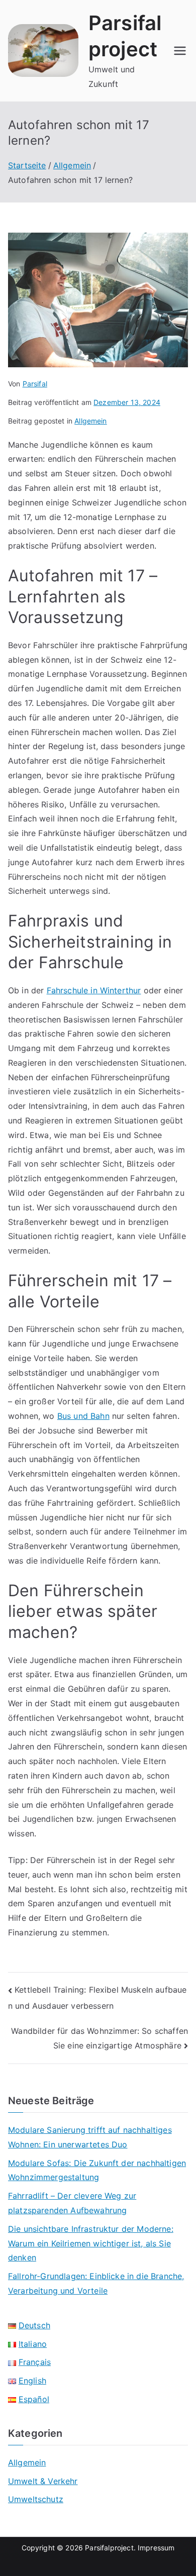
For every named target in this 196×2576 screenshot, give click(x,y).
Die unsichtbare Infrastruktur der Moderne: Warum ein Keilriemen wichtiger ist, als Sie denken (91, 2243)
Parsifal (35, 384)
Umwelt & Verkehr (43, 2481)
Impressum (156, 2548)
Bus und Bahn (83, 1416)
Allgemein (90, 421)
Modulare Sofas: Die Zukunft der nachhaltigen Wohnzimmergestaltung (97, 2170)
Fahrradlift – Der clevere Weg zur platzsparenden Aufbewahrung (72, 2203)
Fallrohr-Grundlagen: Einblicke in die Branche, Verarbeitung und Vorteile (96, 2283)
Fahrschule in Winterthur (94, 990)
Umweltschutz (36, 2499)
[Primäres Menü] (180, 51)
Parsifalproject (109, 2548)
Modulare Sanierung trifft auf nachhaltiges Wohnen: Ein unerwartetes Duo (90, 2137)
